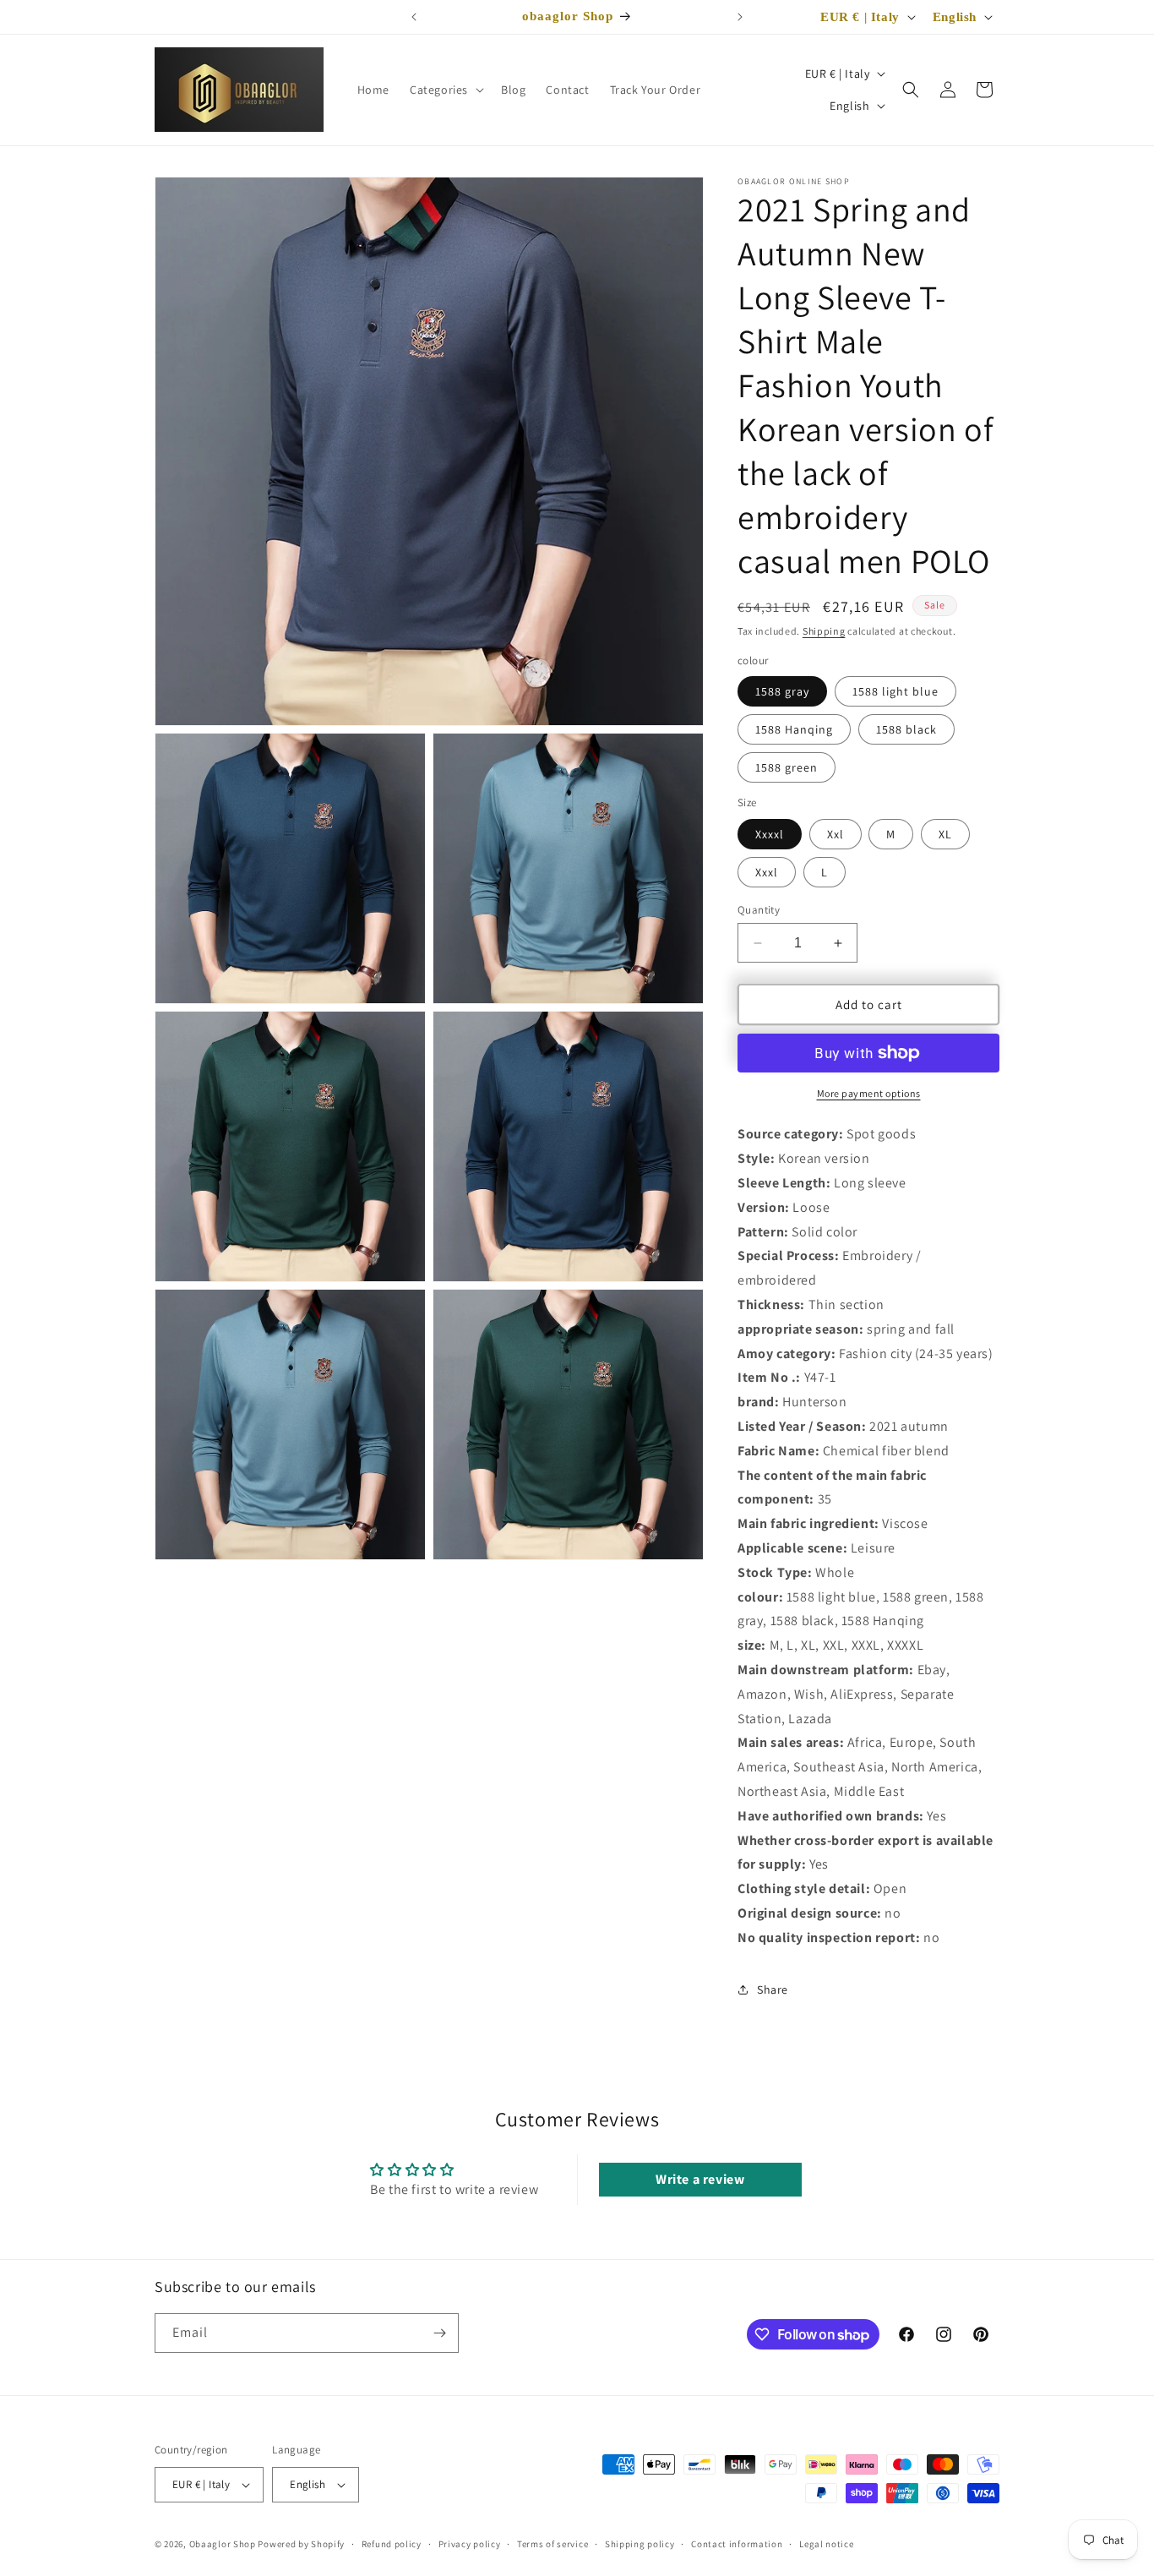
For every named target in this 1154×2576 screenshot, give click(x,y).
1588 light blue (895, 691)
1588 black (906, 729)
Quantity (759, 910)
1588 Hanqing (794, 729)
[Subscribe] (439, 2333)
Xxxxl (770, 834)
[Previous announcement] (414, 17)
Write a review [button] (700, 2179)
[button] (445, 90)
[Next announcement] (740, 17)
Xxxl (767, 872)
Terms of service (553, 2544)
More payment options (869, 1093)
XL (945, 834)
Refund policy (392, 2544)
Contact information (737, 2544)
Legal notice (826, 2544)
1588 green (787, 767)
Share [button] (773, 1989)
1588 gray (782, 691)
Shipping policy (640, 2544)
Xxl (836, 834)
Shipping (824, 631)
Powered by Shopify (301, 2544)
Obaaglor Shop (223, 2544)
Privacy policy (470, 2544)
